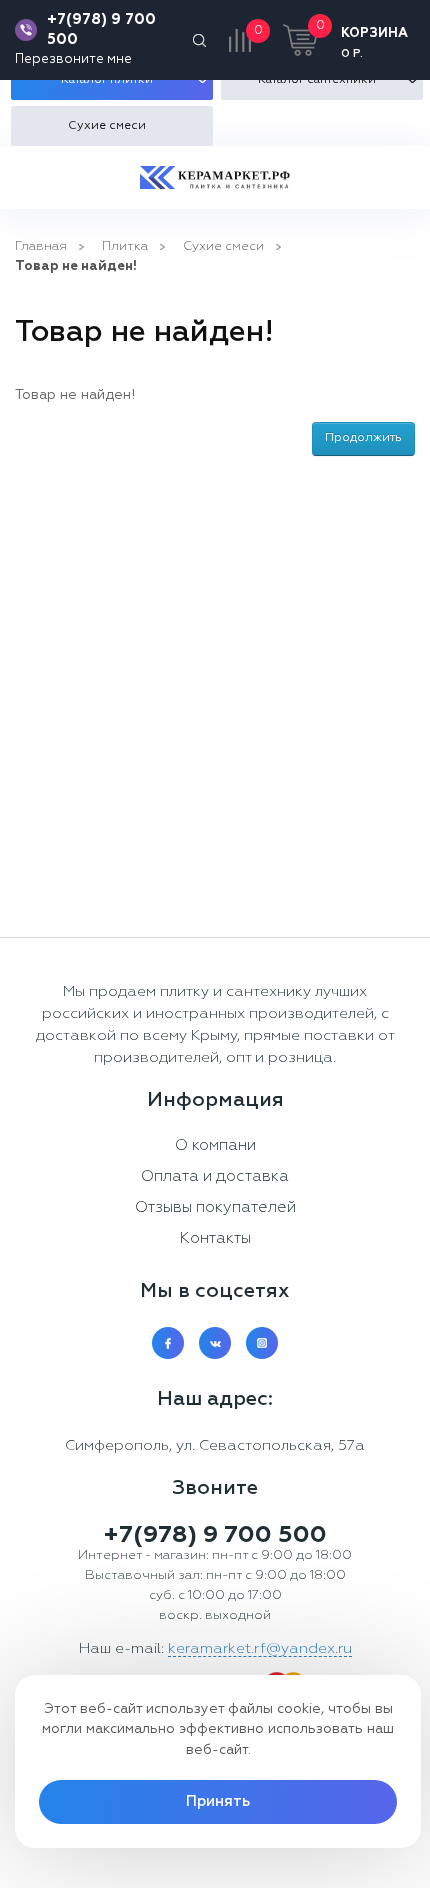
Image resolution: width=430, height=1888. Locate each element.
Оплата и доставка (215, 1177)
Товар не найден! (76, 266)
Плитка (125, 246)
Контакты (215, 1239)
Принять (218, 1801)
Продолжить (363, 438)
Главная (41, 246)
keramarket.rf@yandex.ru (260, 1648)
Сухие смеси (223, 246)
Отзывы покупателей (215, 1208)
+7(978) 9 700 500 (101, 29)
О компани (215, 1146)
